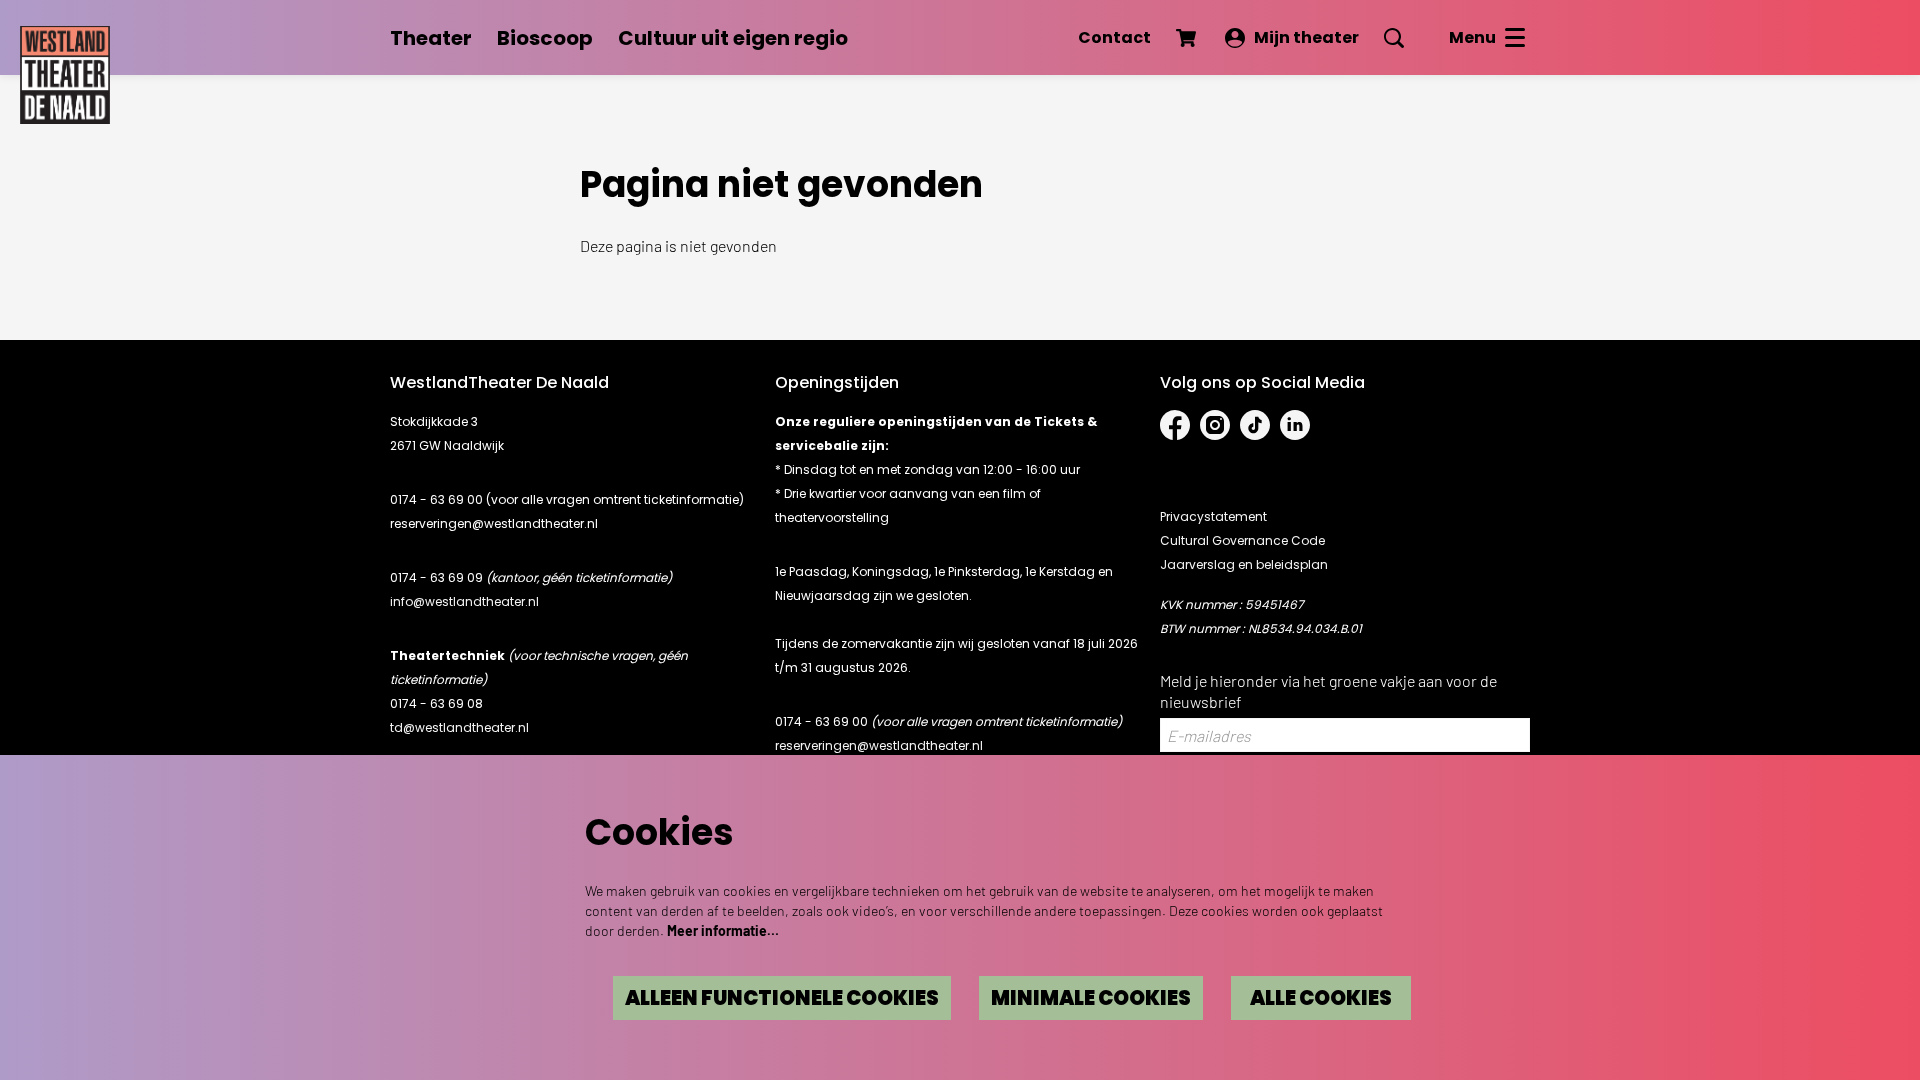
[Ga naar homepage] (65, 70)
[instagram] (1215, 425)
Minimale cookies (1091, 998)
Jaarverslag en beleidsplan (1244, 564)
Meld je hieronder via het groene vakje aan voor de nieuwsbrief (1328, 691)
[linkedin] (1295, 425)
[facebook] (1175, 425)
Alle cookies (1321, 998)
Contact (1114, 37)
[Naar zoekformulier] (1394, 38)
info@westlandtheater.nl (464, 601)
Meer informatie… (723, 930)
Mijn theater (1306, 37)
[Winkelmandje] (1188, 38)
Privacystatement (1213, 516)
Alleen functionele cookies (782, 998)
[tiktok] (1255, 425)
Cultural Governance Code (1242, 540)
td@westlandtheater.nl (459, 727)
